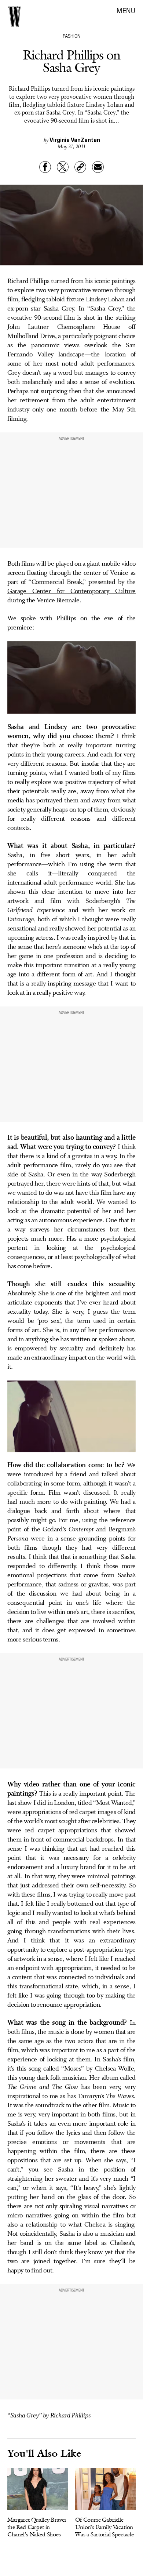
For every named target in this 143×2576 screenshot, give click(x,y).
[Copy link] (80, 167)
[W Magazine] (15, 17)
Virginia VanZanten (75, 139)
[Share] (45, 167)
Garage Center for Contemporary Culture (71, 591)
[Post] (63, 167)
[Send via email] (98, 167)
